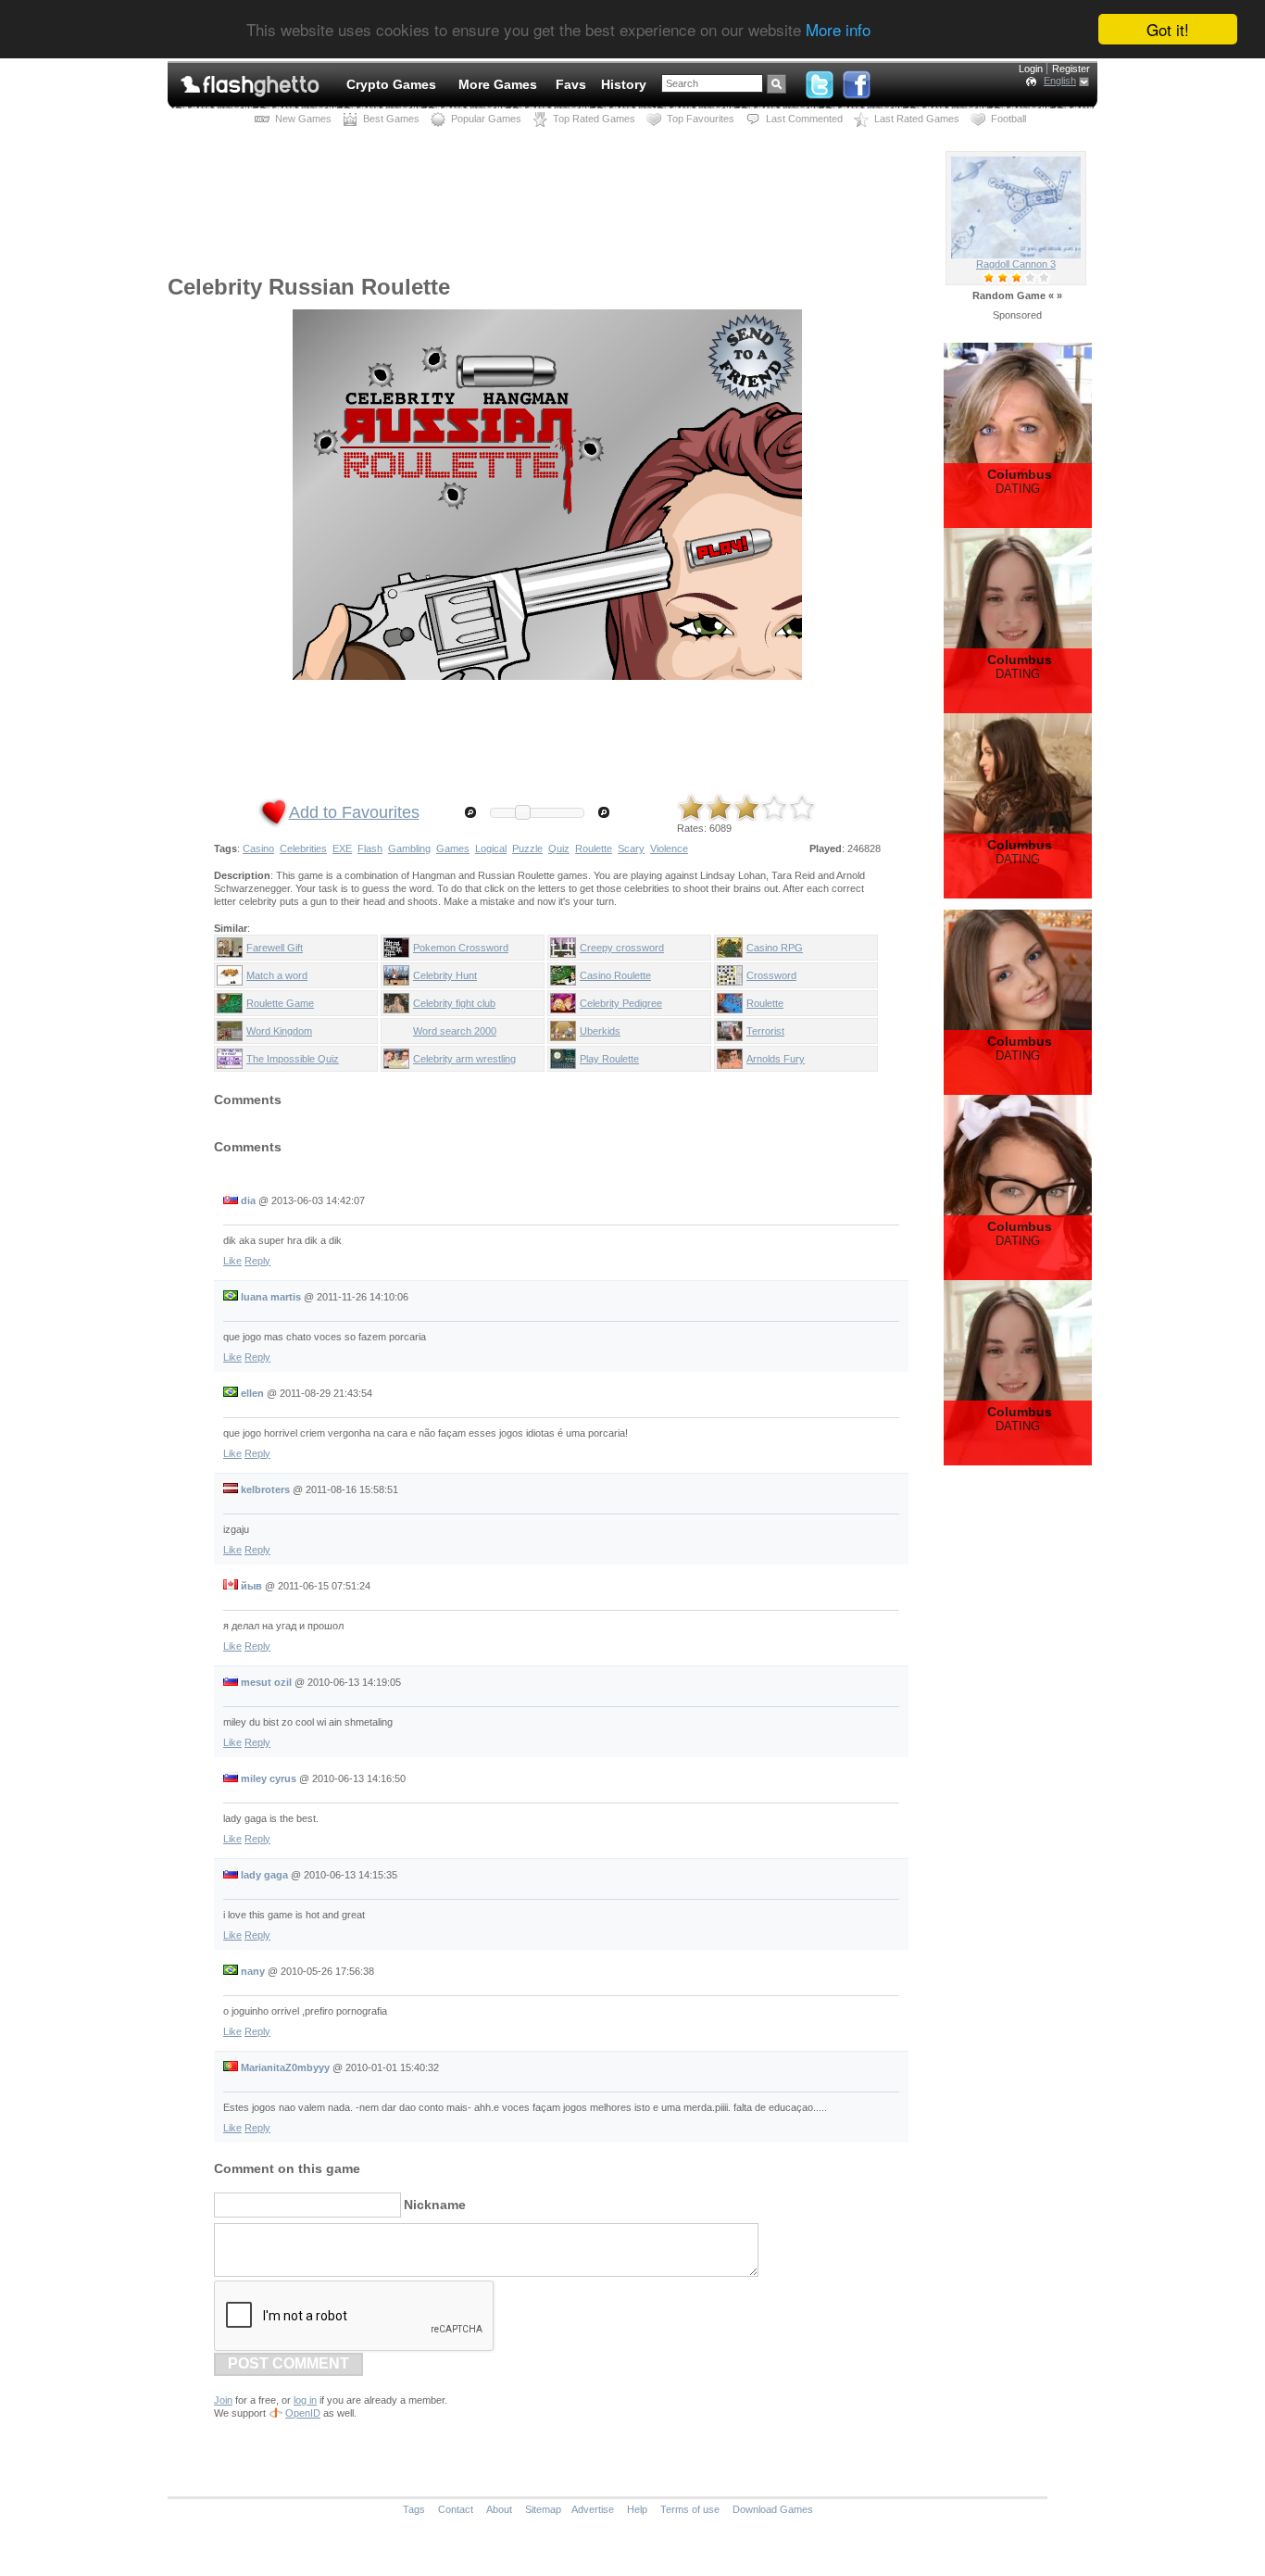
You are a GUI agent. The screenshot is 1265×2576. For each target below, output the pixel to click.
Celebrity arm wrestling (464, 1059)
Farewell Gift (275, 948)
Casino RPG (775, 948)
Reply (257, 1261)
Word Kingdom (279, 1031)
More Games (498, 84)
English (1060, 81)
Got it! (1168, 29)
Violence (669, 848)
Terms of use (690, 2509)
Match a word (277, 975)
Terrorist (765, 1031)
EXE (342, 848)
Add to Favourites (354, 812)
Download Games (773, 2509)
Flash (370, 848)
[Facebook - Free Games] (857, 81)
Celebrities (303, 848)
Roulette (594, 848)
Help (637, 2509)
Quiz (559, 848)
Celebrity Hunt (445, 975)
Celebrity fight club (454, 1003)
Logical (491, 848)
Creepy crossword (622, 948)
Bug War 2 (1016, 264)
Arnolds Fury (776, 1059)
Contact (456, 2509)
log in (305, 2400)
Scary (631, 848)
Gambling (409, 848)
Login (1031, 69)
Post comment (288, 2363)
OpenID (303, 2413)
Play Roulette (609, 1059)
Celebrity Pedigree (621, 1003)
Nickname (435, 2205)
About (499, 2509)
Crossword (771, 975)
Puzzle (527, 848)
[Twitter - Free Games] (820, 81)
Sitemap (543, 2509)
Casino (258, 848)
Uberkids (600, 1031)
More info (838, 30)
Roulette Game (280, 1003)
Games (453, 848)
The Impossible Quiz (293, 1059)
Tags (414, 2509)
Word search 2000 (455, 1031)
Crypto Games (391, 84)
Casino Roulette (615, 975)
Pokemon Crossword (461, 948)
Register (1071, 69)
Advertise (593, 2509)
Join (223, 2400)
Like (232, 1261)
